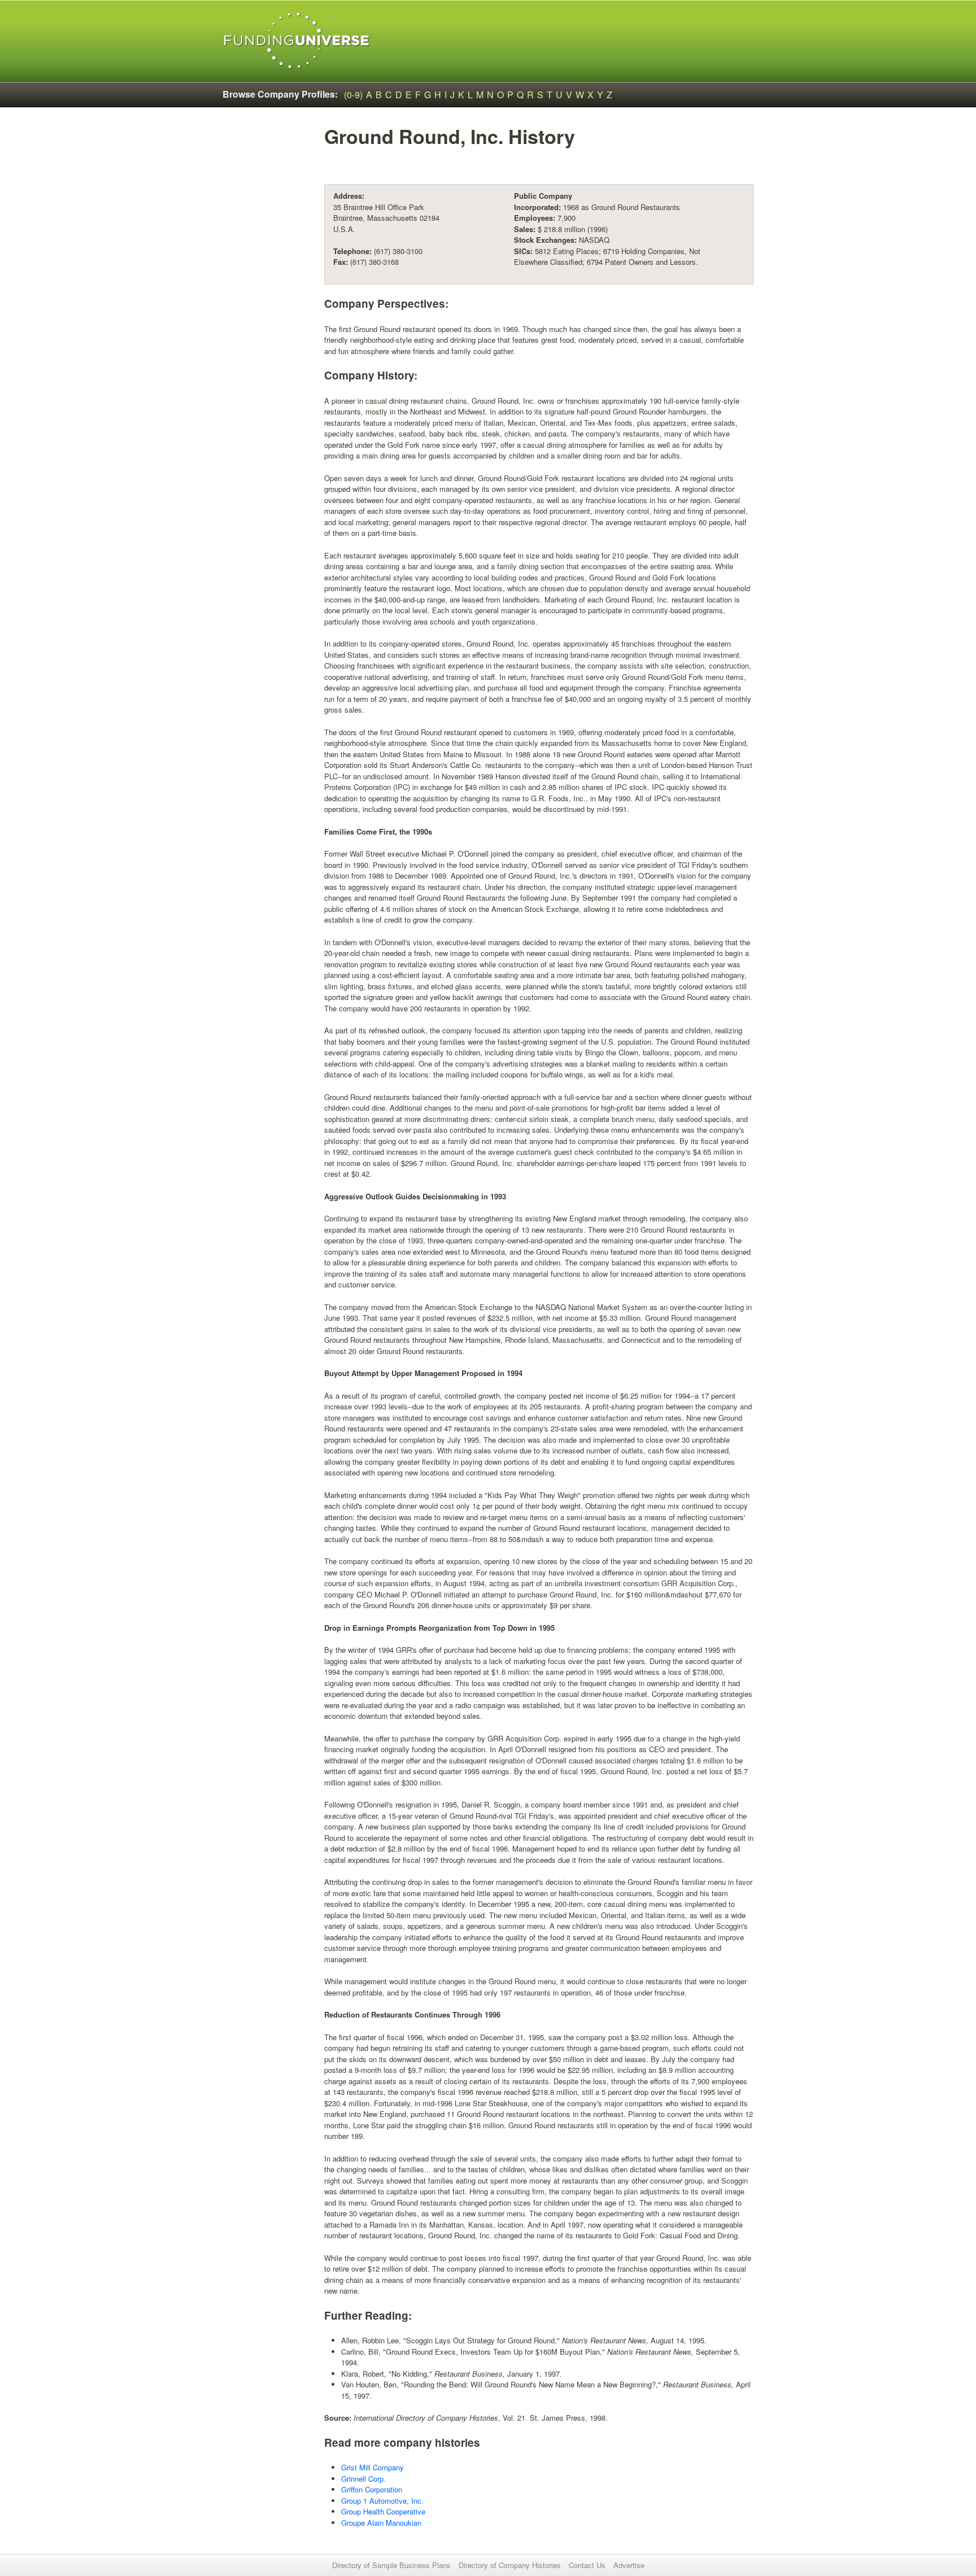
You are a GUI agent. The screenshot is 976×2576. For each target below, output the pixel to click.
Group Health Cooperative (383, 2511)
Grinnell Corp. (363, 2479)
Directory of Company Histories (510, 2565)
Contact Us (587, 2565)
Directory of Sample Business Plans (391, 2565)
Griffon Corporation (372, 2489)
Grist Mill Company (372, 2467)
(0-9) (353, 95)
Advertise (629, 2565)
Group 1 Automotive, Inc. (382, 2501)
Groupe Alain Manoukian (381, 2523)
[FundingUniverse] (297, 41)
